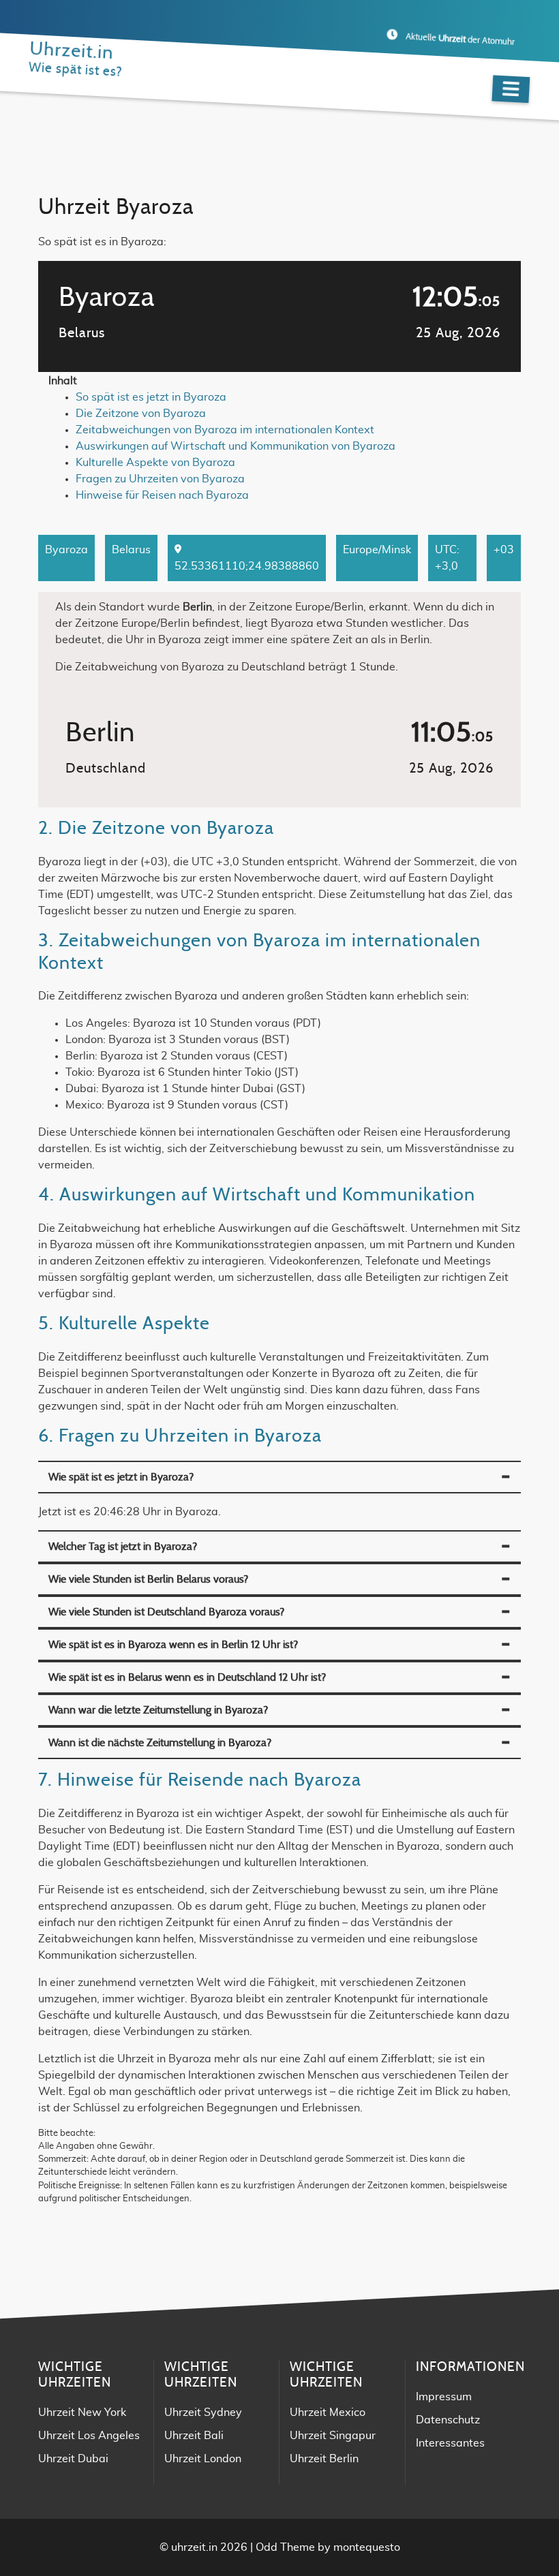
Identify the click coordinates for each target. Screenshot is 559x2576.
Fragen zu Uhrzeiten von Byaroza (160, 479)
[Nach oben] (511, 2528)
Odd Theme (285, 2547)
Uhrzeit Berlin (324, 2459)
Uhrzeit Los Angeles (89, 2436)
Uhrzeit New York (82, 2412)
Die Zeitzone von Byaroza (141, 414)
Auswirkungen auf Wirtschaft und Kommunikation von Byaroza (236, 446)
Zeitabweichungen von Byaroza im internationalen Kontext (225, 430)
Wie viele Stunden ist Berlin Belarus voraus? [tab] (148, 1579)
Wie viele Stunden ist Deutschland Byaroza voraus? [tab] (166, 1612)
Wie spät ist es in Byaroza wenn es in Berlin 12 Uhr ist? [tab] (173, 1645)
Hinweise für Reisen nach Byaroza (162, 495)
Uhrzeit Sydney (203, 2412)
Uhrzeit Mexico (328, 2412)
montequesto (367, 2547)
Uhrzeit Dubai (73, 2459)
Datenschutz (448, 2420)
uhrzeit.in (194, 2547)
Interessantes (450, 2443)
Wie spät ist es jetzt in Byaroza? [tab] (121, 1477)
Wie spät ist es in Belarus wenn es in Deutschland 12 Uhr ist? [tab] (187, 1677)
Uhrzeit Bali (194, 2436)
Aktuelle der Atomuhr (460, 40)
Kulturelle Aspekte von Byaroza (155, 463)
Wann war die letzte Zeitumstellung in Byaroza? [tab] (158, 1710)
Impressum (444, 2397)
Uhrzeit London (203, 2459)
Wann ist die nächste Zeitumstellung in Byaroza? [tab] (160, 1743)
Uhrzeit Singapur (333, 2436)
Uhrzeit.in (72, 51)
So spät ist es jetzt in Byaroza (151, 397)
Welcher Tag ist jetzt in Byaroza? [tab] (123, 1547)
